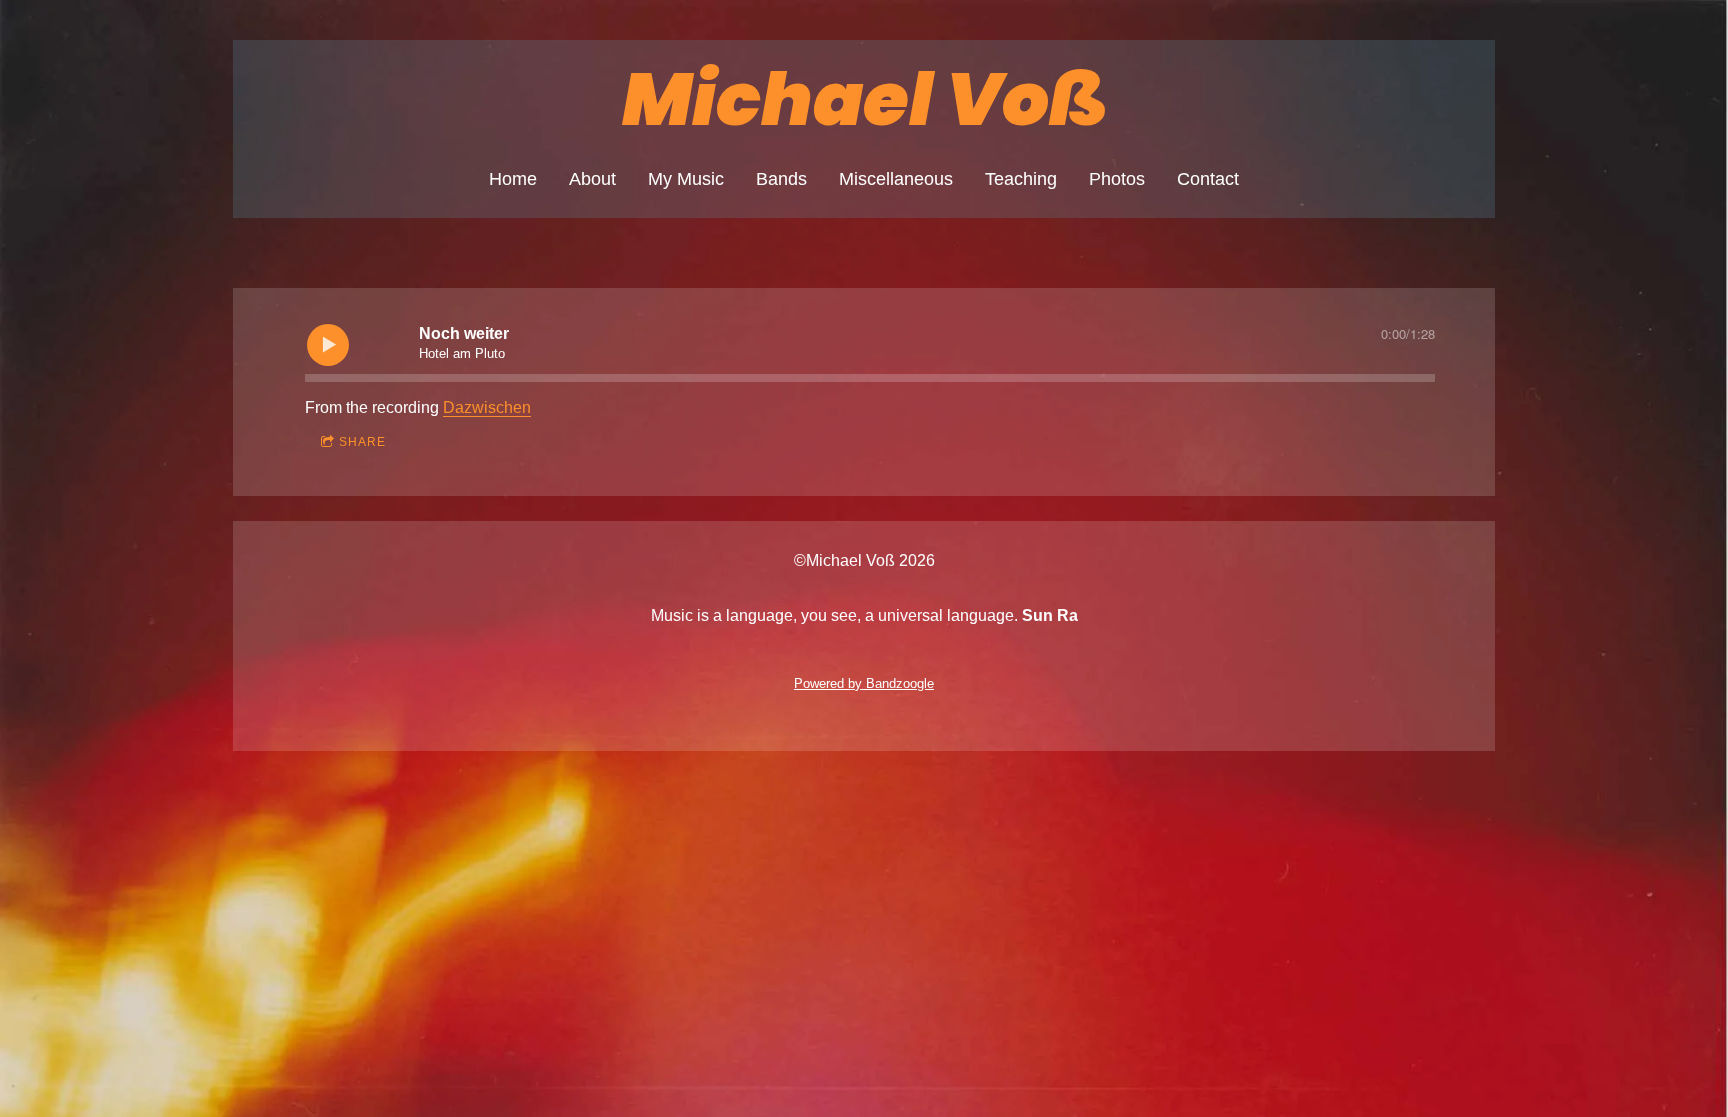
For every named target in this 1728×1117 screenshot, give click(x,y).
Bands (781, 179)
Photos (1117, 179)
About (592, 179)
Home (513, 179)
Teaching (1021, 179)
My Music (686, 179)
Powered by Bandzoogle (864, 683)
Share (362, 442)
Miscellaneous (896, 179)
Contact (1208, 179)
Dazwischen (487, 407)
